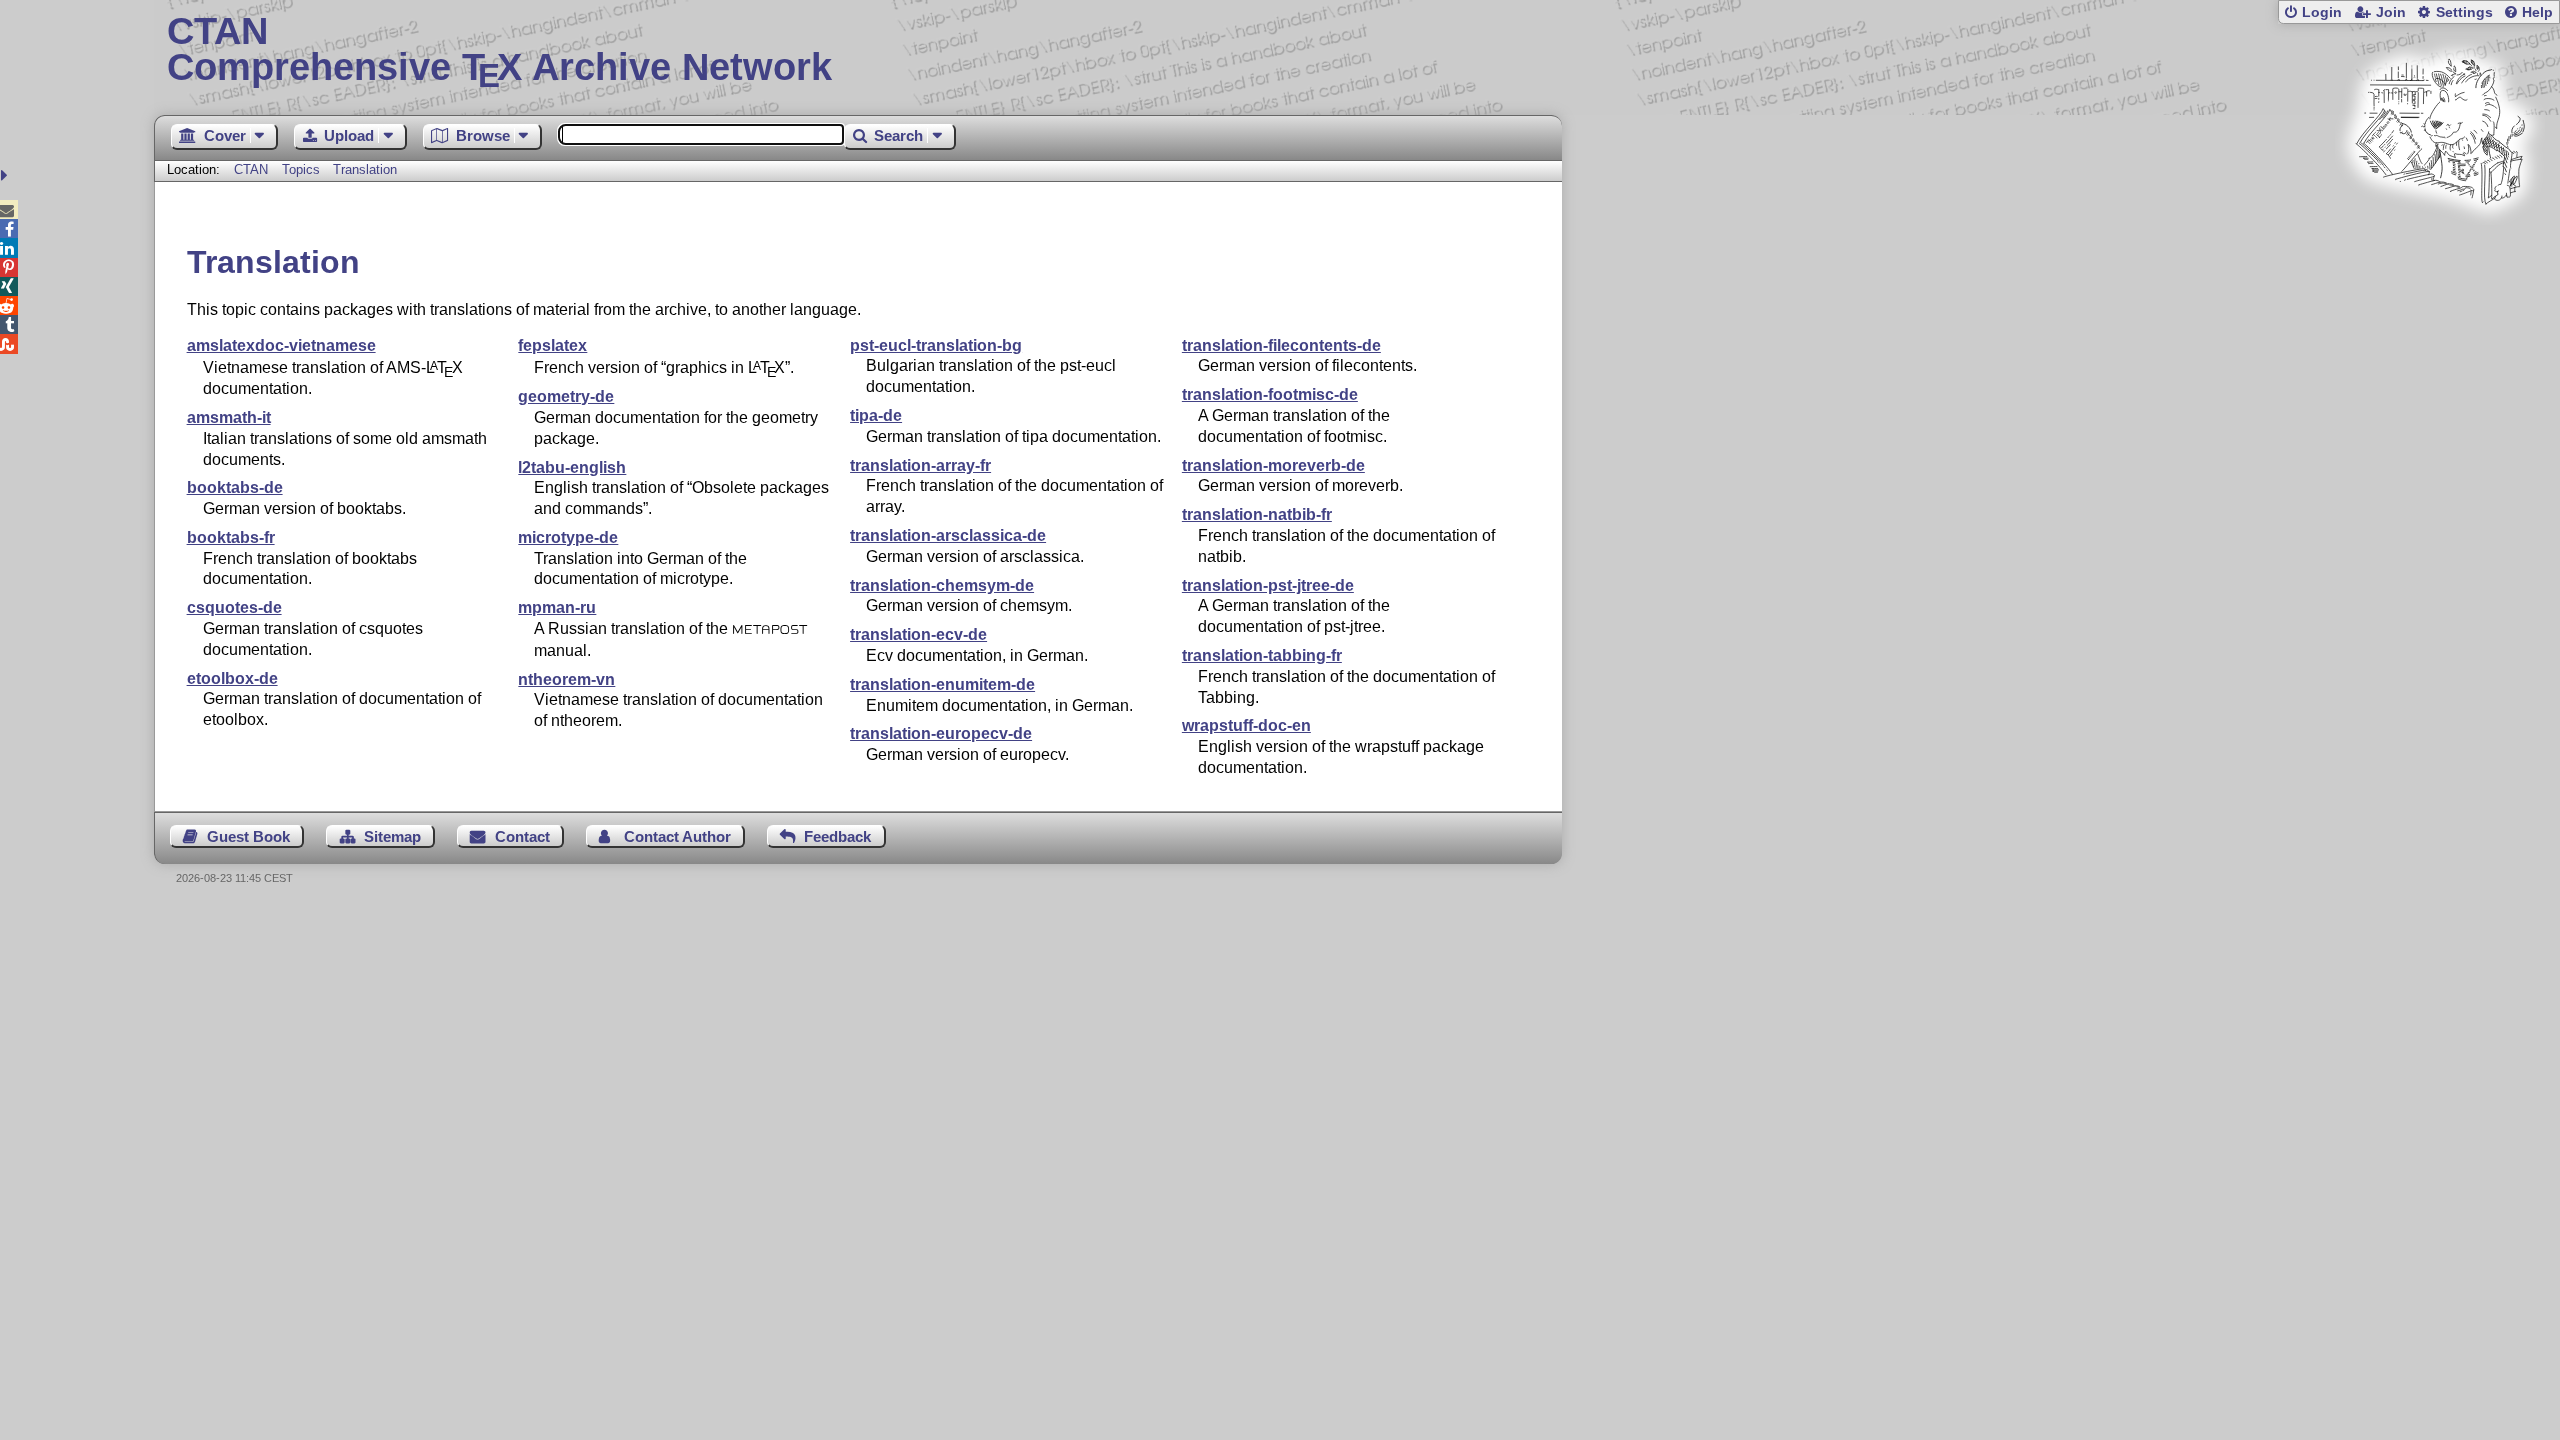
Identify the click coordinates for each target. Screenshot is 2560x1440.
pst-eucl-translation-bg (936, 345)
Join (2391, 12)
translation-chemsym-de (942, 585)
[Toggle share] (6, 175)
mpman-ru (557, 607)
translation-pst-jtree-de (1268, 585)
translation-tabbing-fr (1262, 655)
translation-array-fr (920, 465)
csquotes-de (234, 607)
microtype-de (568, 537)
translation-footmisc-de (1270, 394)
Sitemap (392, 836)
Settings (2464, 12)
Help (2537, 12)
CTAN (251, 169)
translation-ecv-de (918, 634)
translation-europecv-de (941, 733)
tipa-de (876, 415)
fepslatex (552, 345)
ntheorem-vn (566, 679)
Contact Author (677, 836)
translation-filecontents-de (1281, 345)
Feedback (837, 836)
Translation (365, 169)
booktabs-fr (231, 537)
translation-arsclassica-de (948, 535)
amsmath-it (229, 417)
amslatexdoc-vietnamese (281, 345)
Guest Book (248, 836)
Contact (522, 836)
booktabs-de (235, 487)
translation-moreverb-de (1273, 465)
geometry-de (566, 396)
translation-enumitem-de (942, 684)
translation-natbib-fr (1257, 514)
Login (2322, 12)
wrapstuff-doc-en (1246, 725)
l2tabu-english (572, 467)
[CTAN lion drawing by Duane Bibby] (2440, 242)
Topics (303, 169)
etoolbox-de (232, 678)
